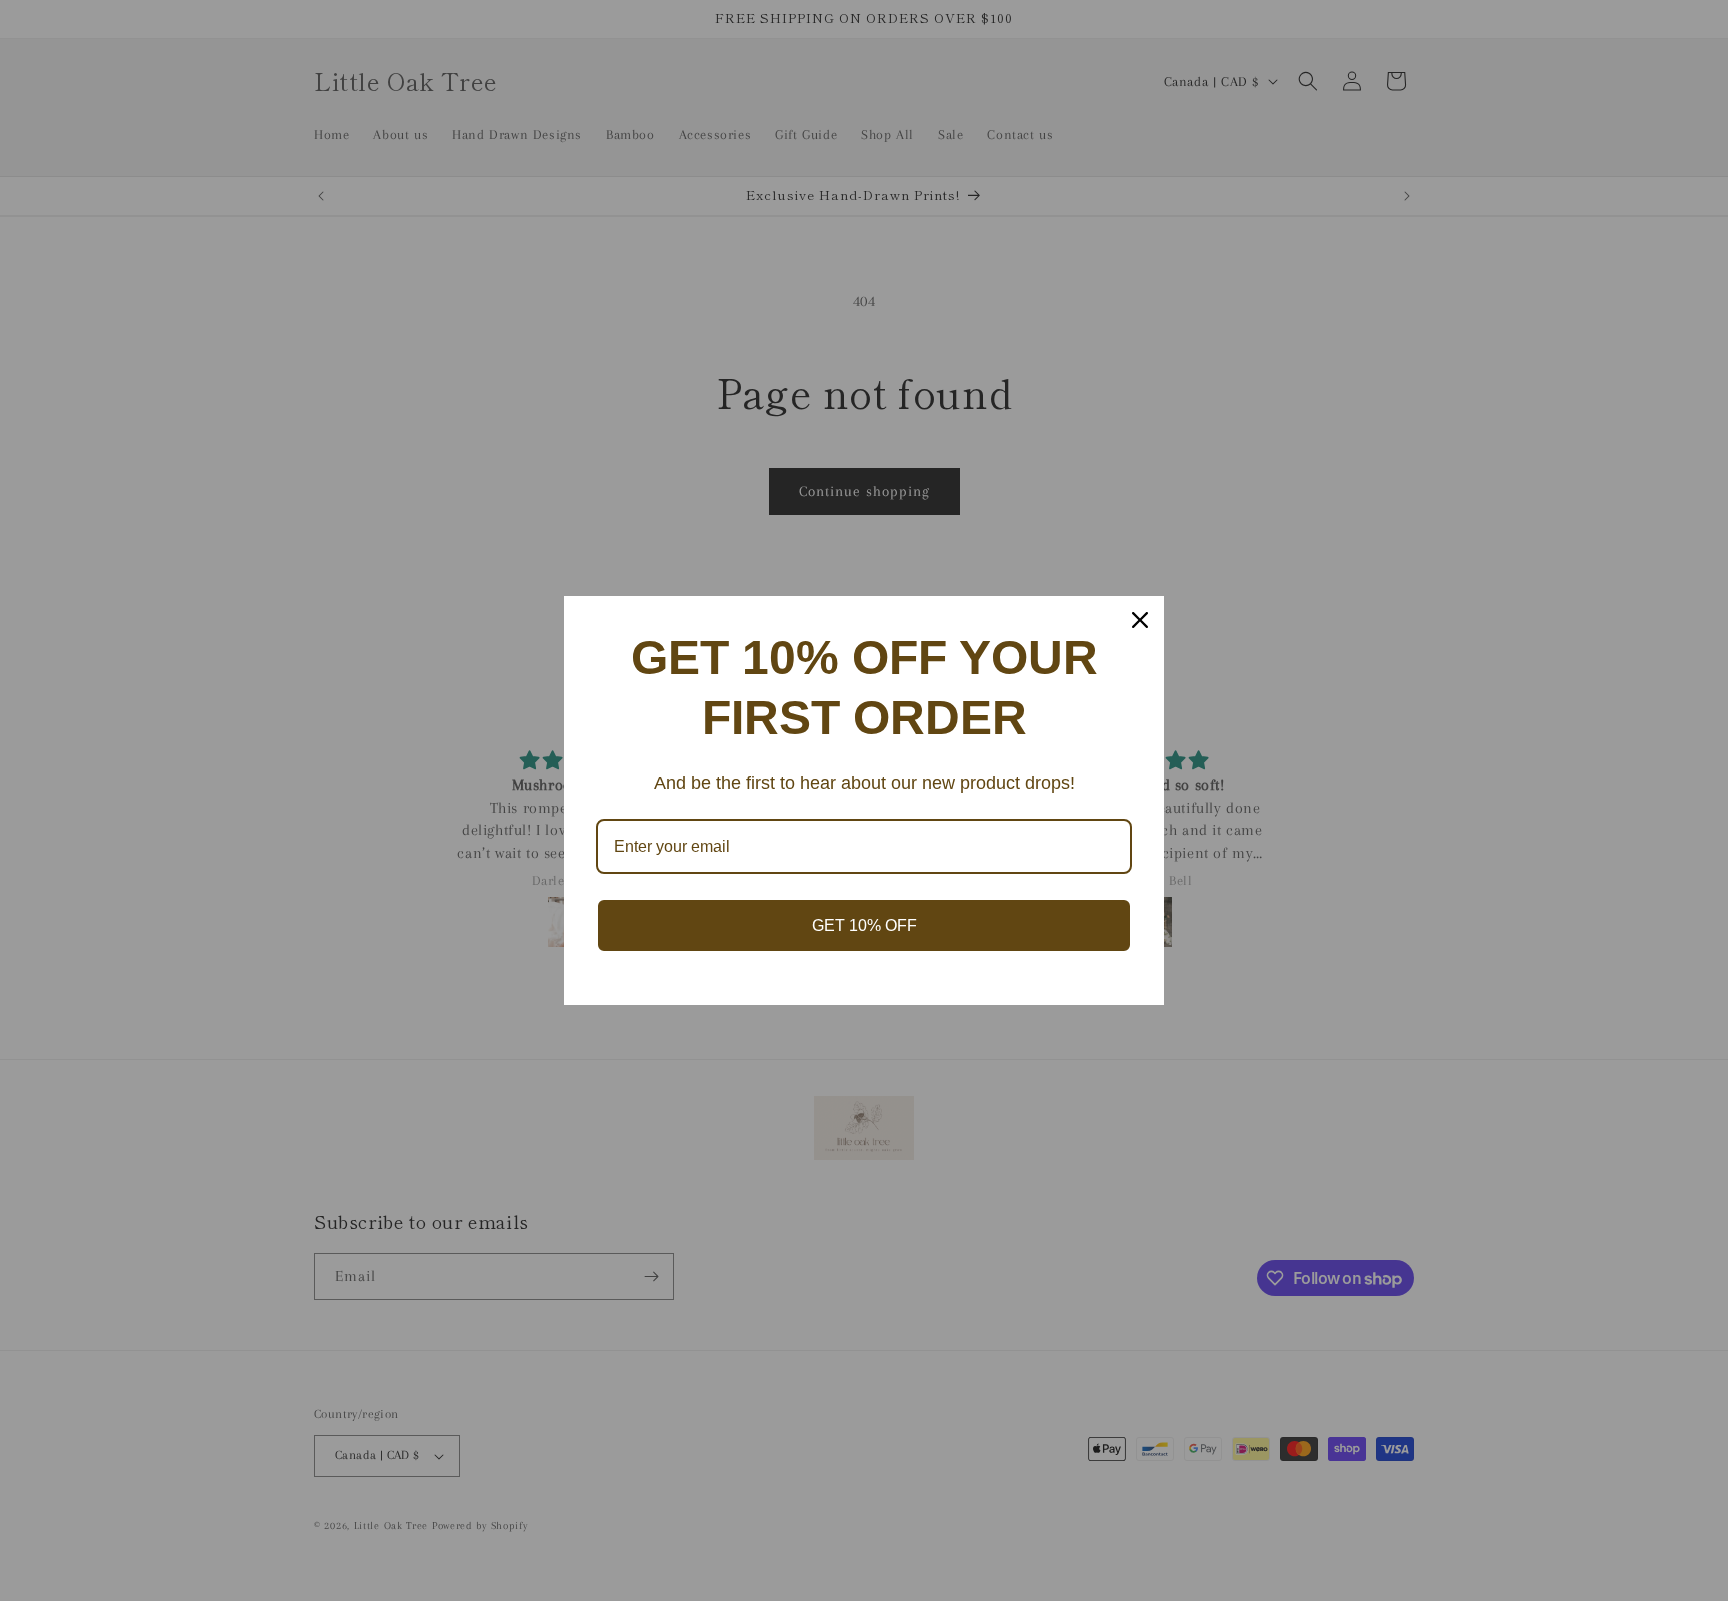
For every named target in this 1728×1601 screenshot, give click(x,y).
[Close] (1140, 620)
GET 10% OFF (864, 925)
